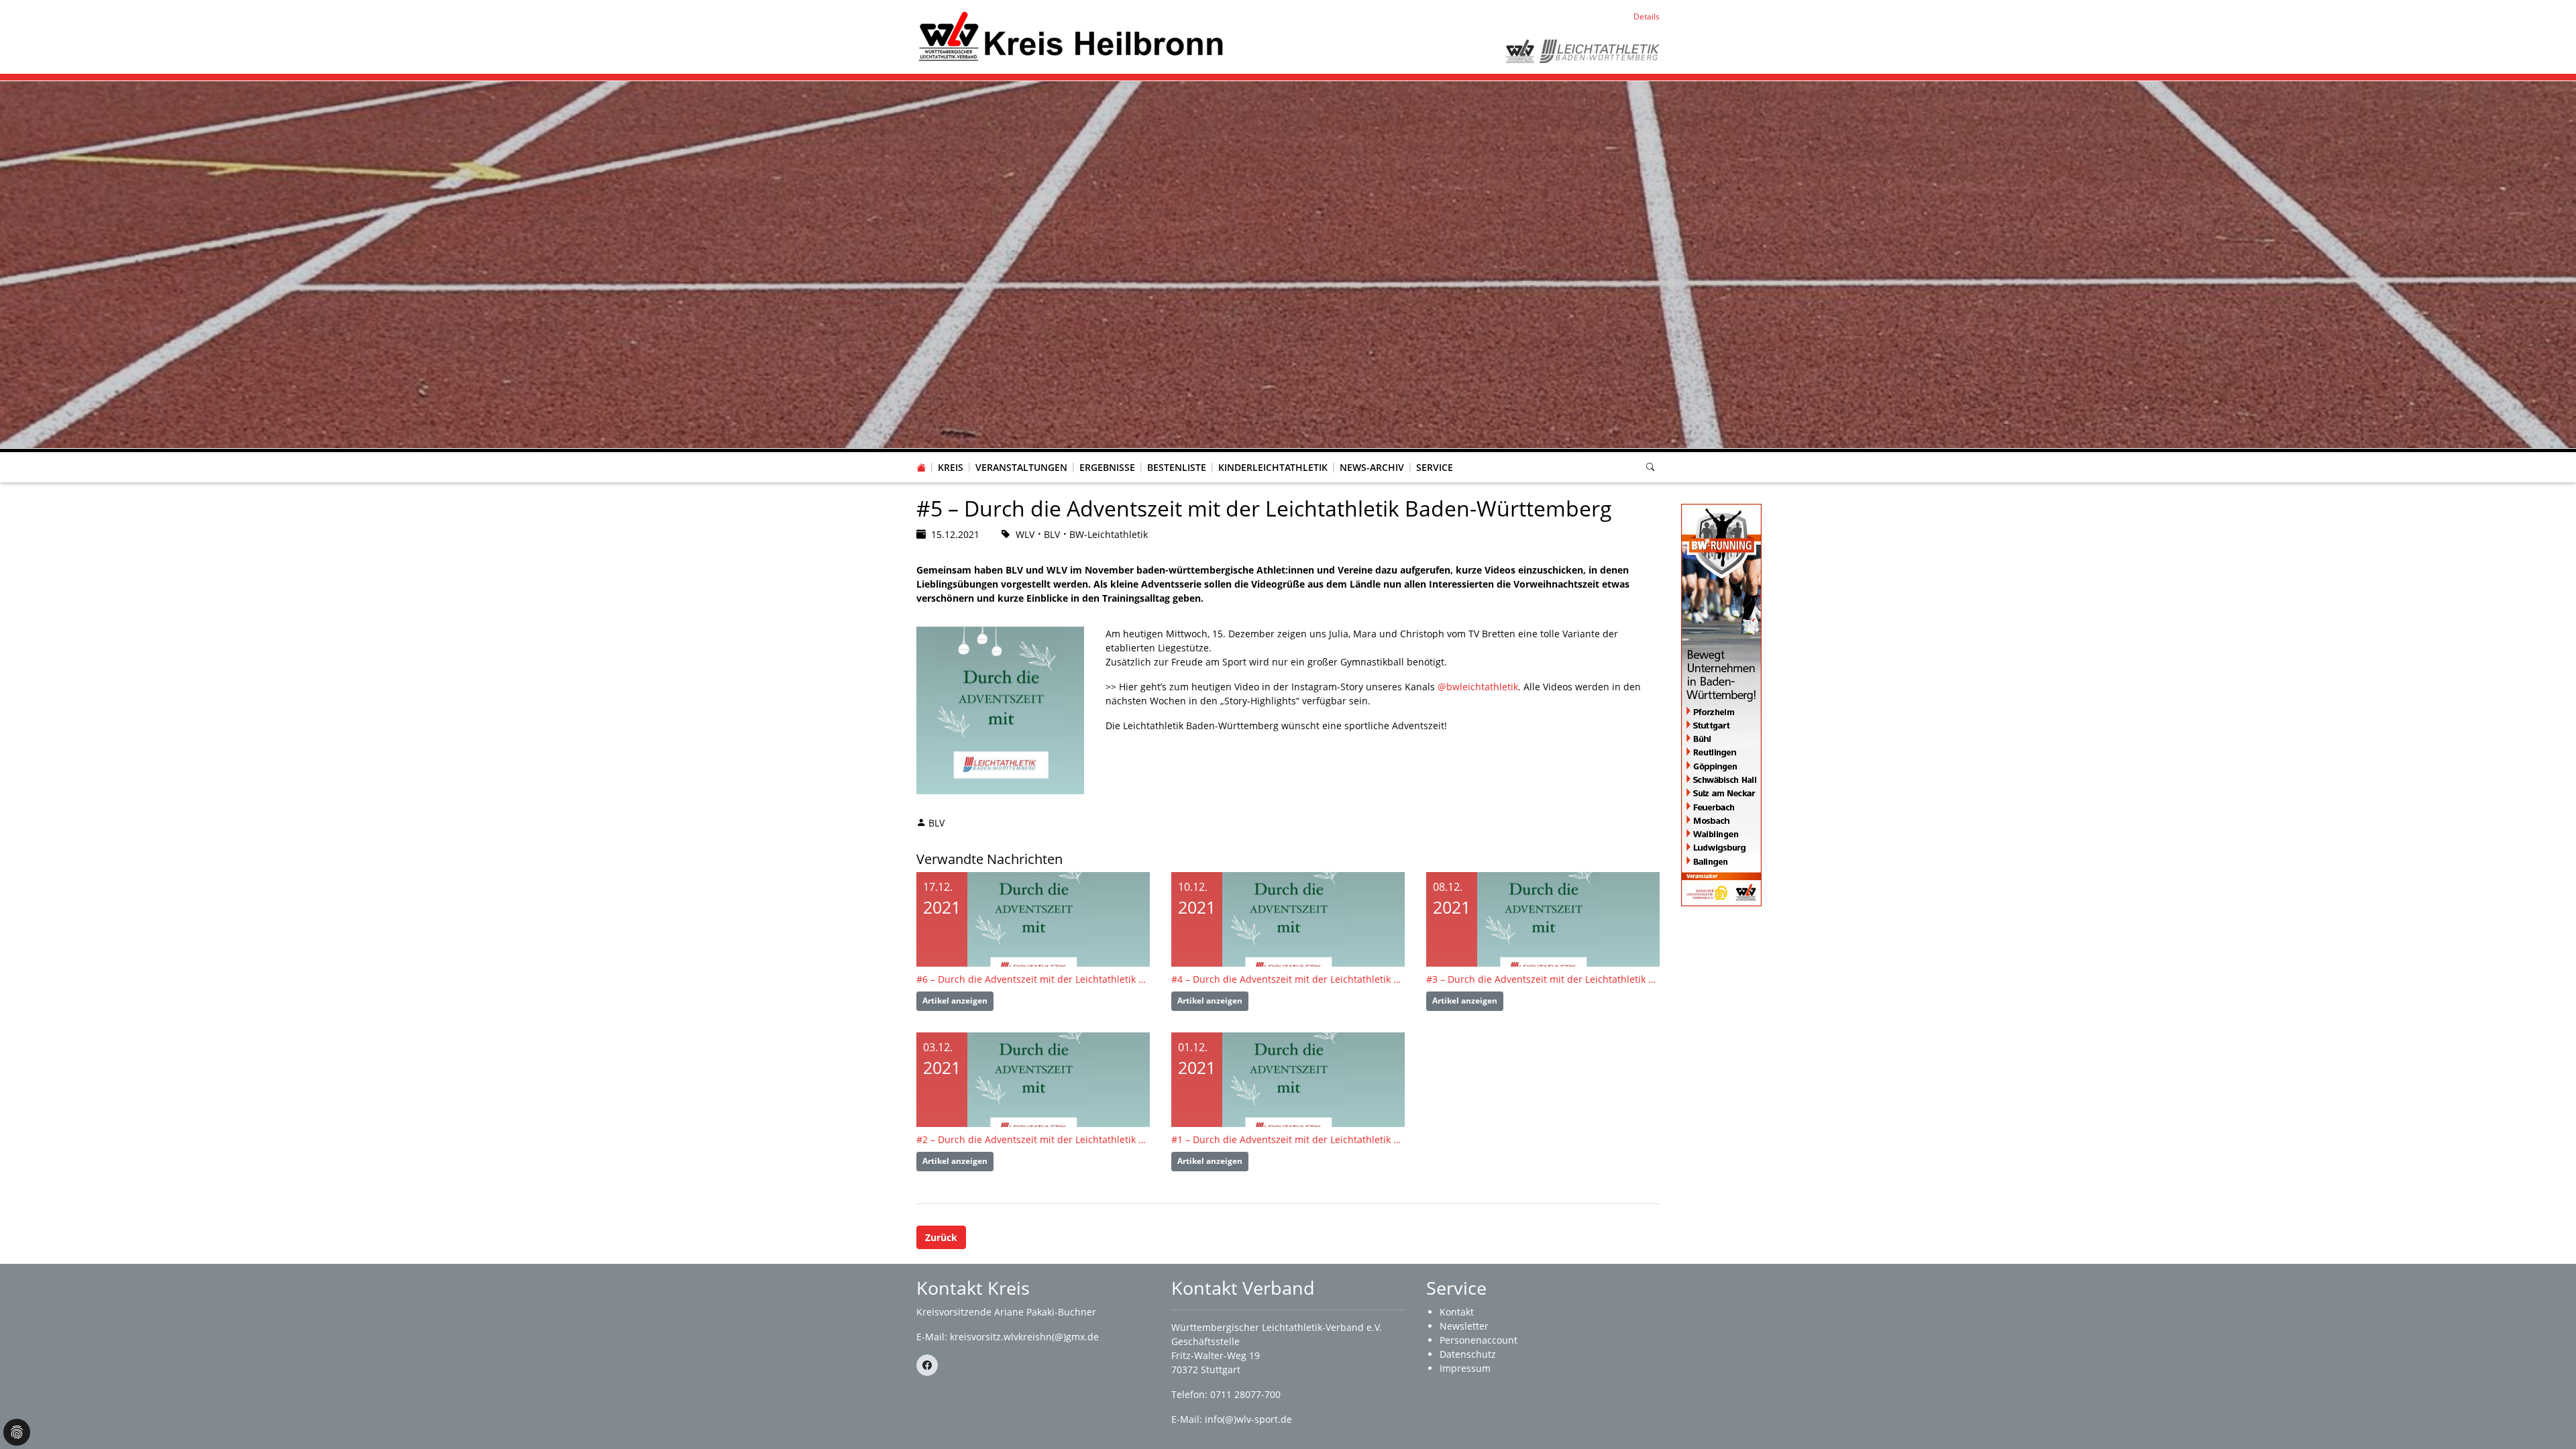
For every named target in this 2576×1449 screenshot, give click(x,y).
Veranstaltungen (1021, 467)
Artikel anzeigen (955, 1001)
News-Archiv (1372, 467)
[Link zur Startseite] (1071, 36)
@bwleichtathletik (1478, 687)
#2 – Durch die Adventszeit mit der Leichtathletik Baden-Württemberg (1033, 1139)
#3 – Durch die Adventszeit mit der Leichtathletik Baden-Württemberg (1543, 979)
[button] (951, 454)
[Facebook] (927, 1365)
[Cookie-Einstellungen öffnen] (17, 1432)
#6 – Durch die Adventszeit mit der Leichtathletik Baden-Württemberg (1033, 979)
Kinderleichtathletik (1273, 467)
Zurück (941, 1237)
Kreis (951, 467)
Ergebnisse (1107, 467)
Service (1435, 467)
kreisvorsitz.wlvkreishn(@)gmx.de (1024, 1337)
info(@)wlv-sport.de (1248, 1419)
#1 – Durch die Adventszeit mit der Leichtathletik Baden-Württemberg (1288, 1139)
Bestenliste (1177, 467)
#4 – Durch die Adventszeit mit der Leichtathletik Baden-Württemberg (1288, 979)
